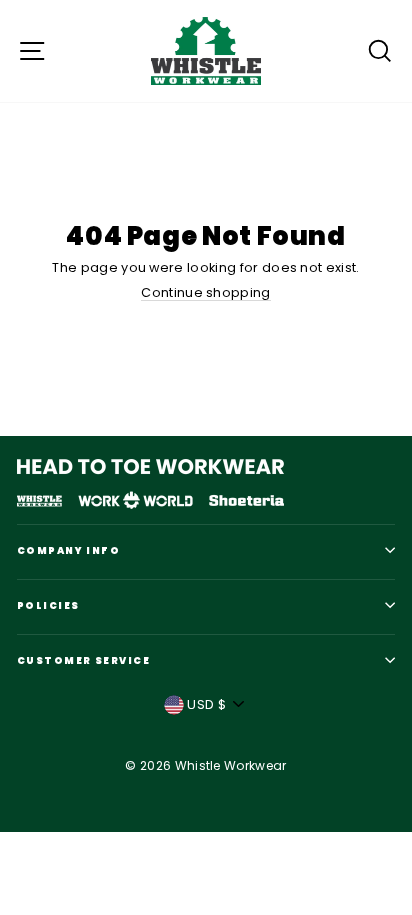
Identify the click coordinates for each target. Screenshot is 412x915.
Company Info (68, 550)
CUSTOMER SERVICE (83, 660)
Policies (48, 605)
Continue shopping (205, 293)
